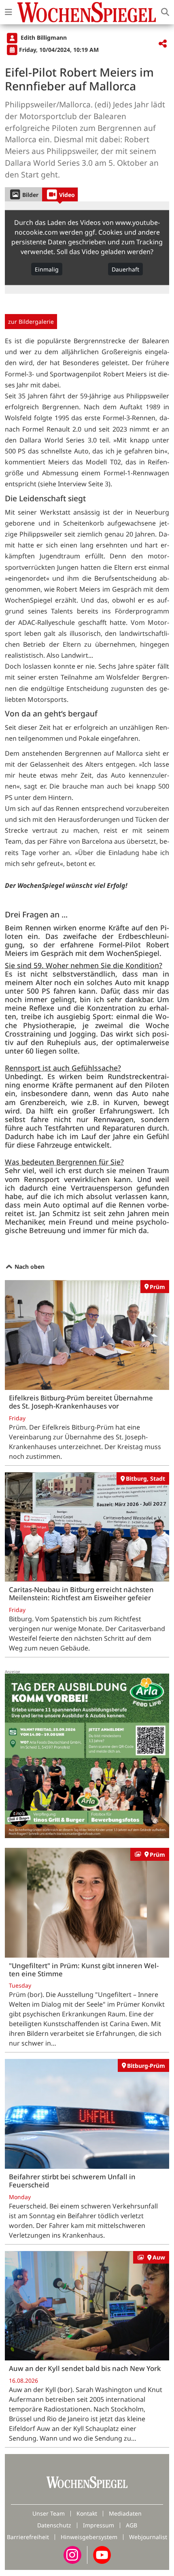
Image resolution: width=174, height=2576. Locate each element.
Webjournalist (148, 2537)
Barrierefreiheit (28, 2537)
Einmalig (47, 269)
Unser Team (49, 2513)
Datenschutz (54, 2525)
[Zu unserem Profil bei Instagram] (72, 2554)
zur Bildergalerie (31, 322)
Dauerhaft (125, 269)
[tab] (23, 194)
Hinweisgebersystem (89, 2537)
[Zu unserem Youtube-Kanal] (102, 2554)
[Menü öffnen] (8, 12)
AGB (132, 2525)
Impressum (99, 2525)
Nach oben (29, 1267)
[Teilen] (163, 44)
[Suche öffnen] (165, 12)
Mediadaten (125, 2513)
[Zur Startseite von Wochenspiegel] (87, 12)
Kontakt (87, 2513)
